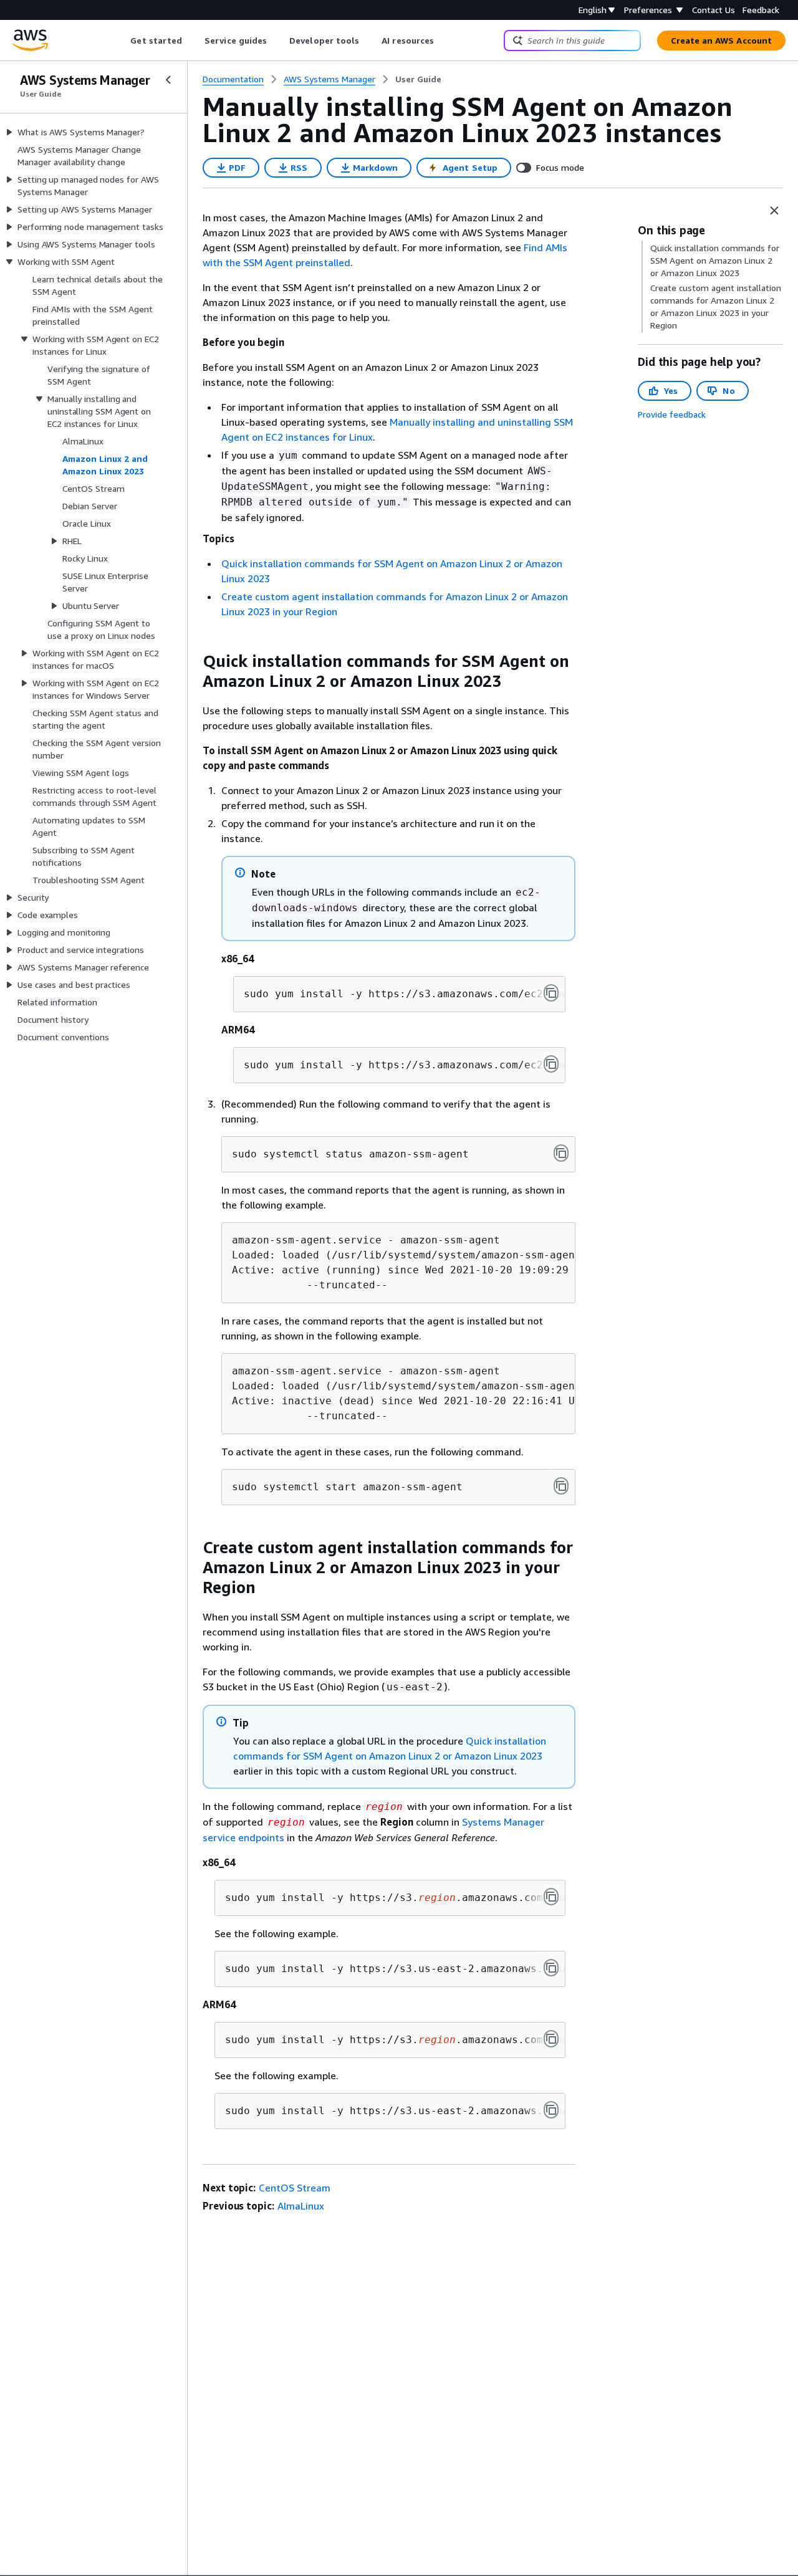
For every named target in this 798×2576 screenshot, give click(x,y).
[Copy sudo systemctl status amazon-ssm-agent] (561, 1153)
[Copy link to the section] (193, 661)
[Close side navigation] (168, 80)
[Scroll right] (444, 41)
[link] (418, 79)
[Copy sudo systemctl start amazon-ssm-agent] (561, 1486)
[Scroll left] (121, 41)
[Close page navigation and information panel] (774, 211)
